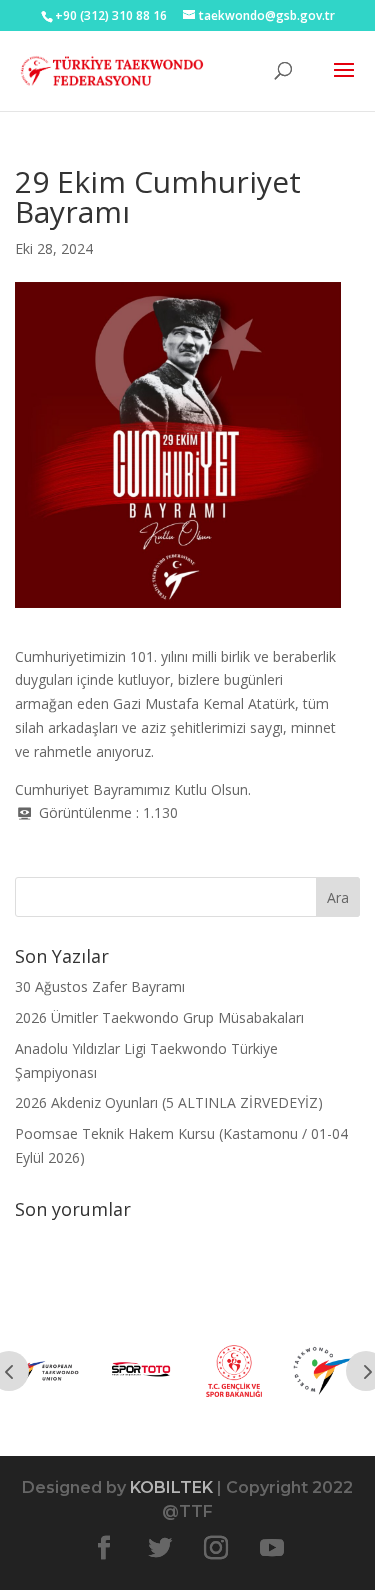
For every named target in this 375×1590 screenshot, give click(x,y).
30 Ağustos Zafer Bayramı (100, 986)
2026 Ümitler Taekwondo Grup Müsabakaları (159, 1017)
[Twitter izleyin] (160, 1548)
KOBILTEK (171, 1487)
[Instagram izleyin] (216, 1548)
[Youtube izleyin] (272, 1548)
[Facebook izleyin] (104, 1548)
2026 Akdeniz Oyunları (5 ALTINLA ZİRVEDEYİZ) (169, 1102)
